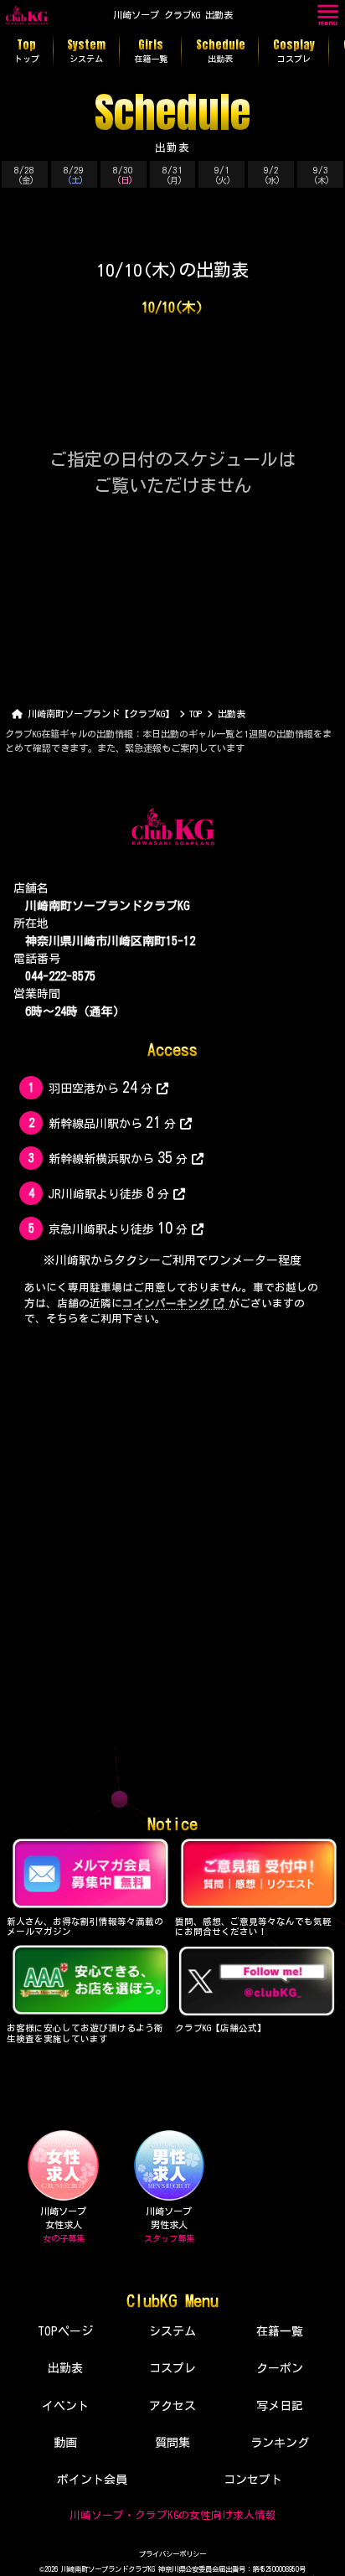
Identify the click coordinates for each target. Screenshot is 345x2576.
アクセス (172, 2406)
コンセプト (253, 2480)
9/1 (223, 175)
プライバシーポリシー (172, 2554)
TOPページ (65, 2331)
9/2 (273, 175)
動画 (65, 2443)
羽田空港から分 (100, 1087)
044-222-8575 (60, 976)
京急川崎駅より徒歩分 (118, 1228)
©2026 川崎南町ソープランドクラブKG (97, 2569)
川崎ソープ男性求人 (169, 2225)
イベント (65, 2406)
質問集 (172, 2443)
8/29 (74, 175)
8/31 (172, 175)
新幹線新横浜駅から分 (118, 1157)
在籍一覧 (280, 2331)
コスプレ (172, 2368)
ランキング (280, 2443)
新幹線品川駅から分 (112, 1122)
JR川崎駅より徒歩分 (108, 1192)
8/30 (123, 175)
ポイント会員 (92, 2480)
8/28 (24, 175)
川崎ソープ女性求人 (63, 2225)
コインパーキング (166, 1304)
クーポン (280, 2368)
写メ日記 (280, 2406)
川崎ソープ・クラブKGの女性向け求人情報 (173, 2515)
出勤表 (65, 2368)
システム (172, 2331)
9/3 (322, 175)
